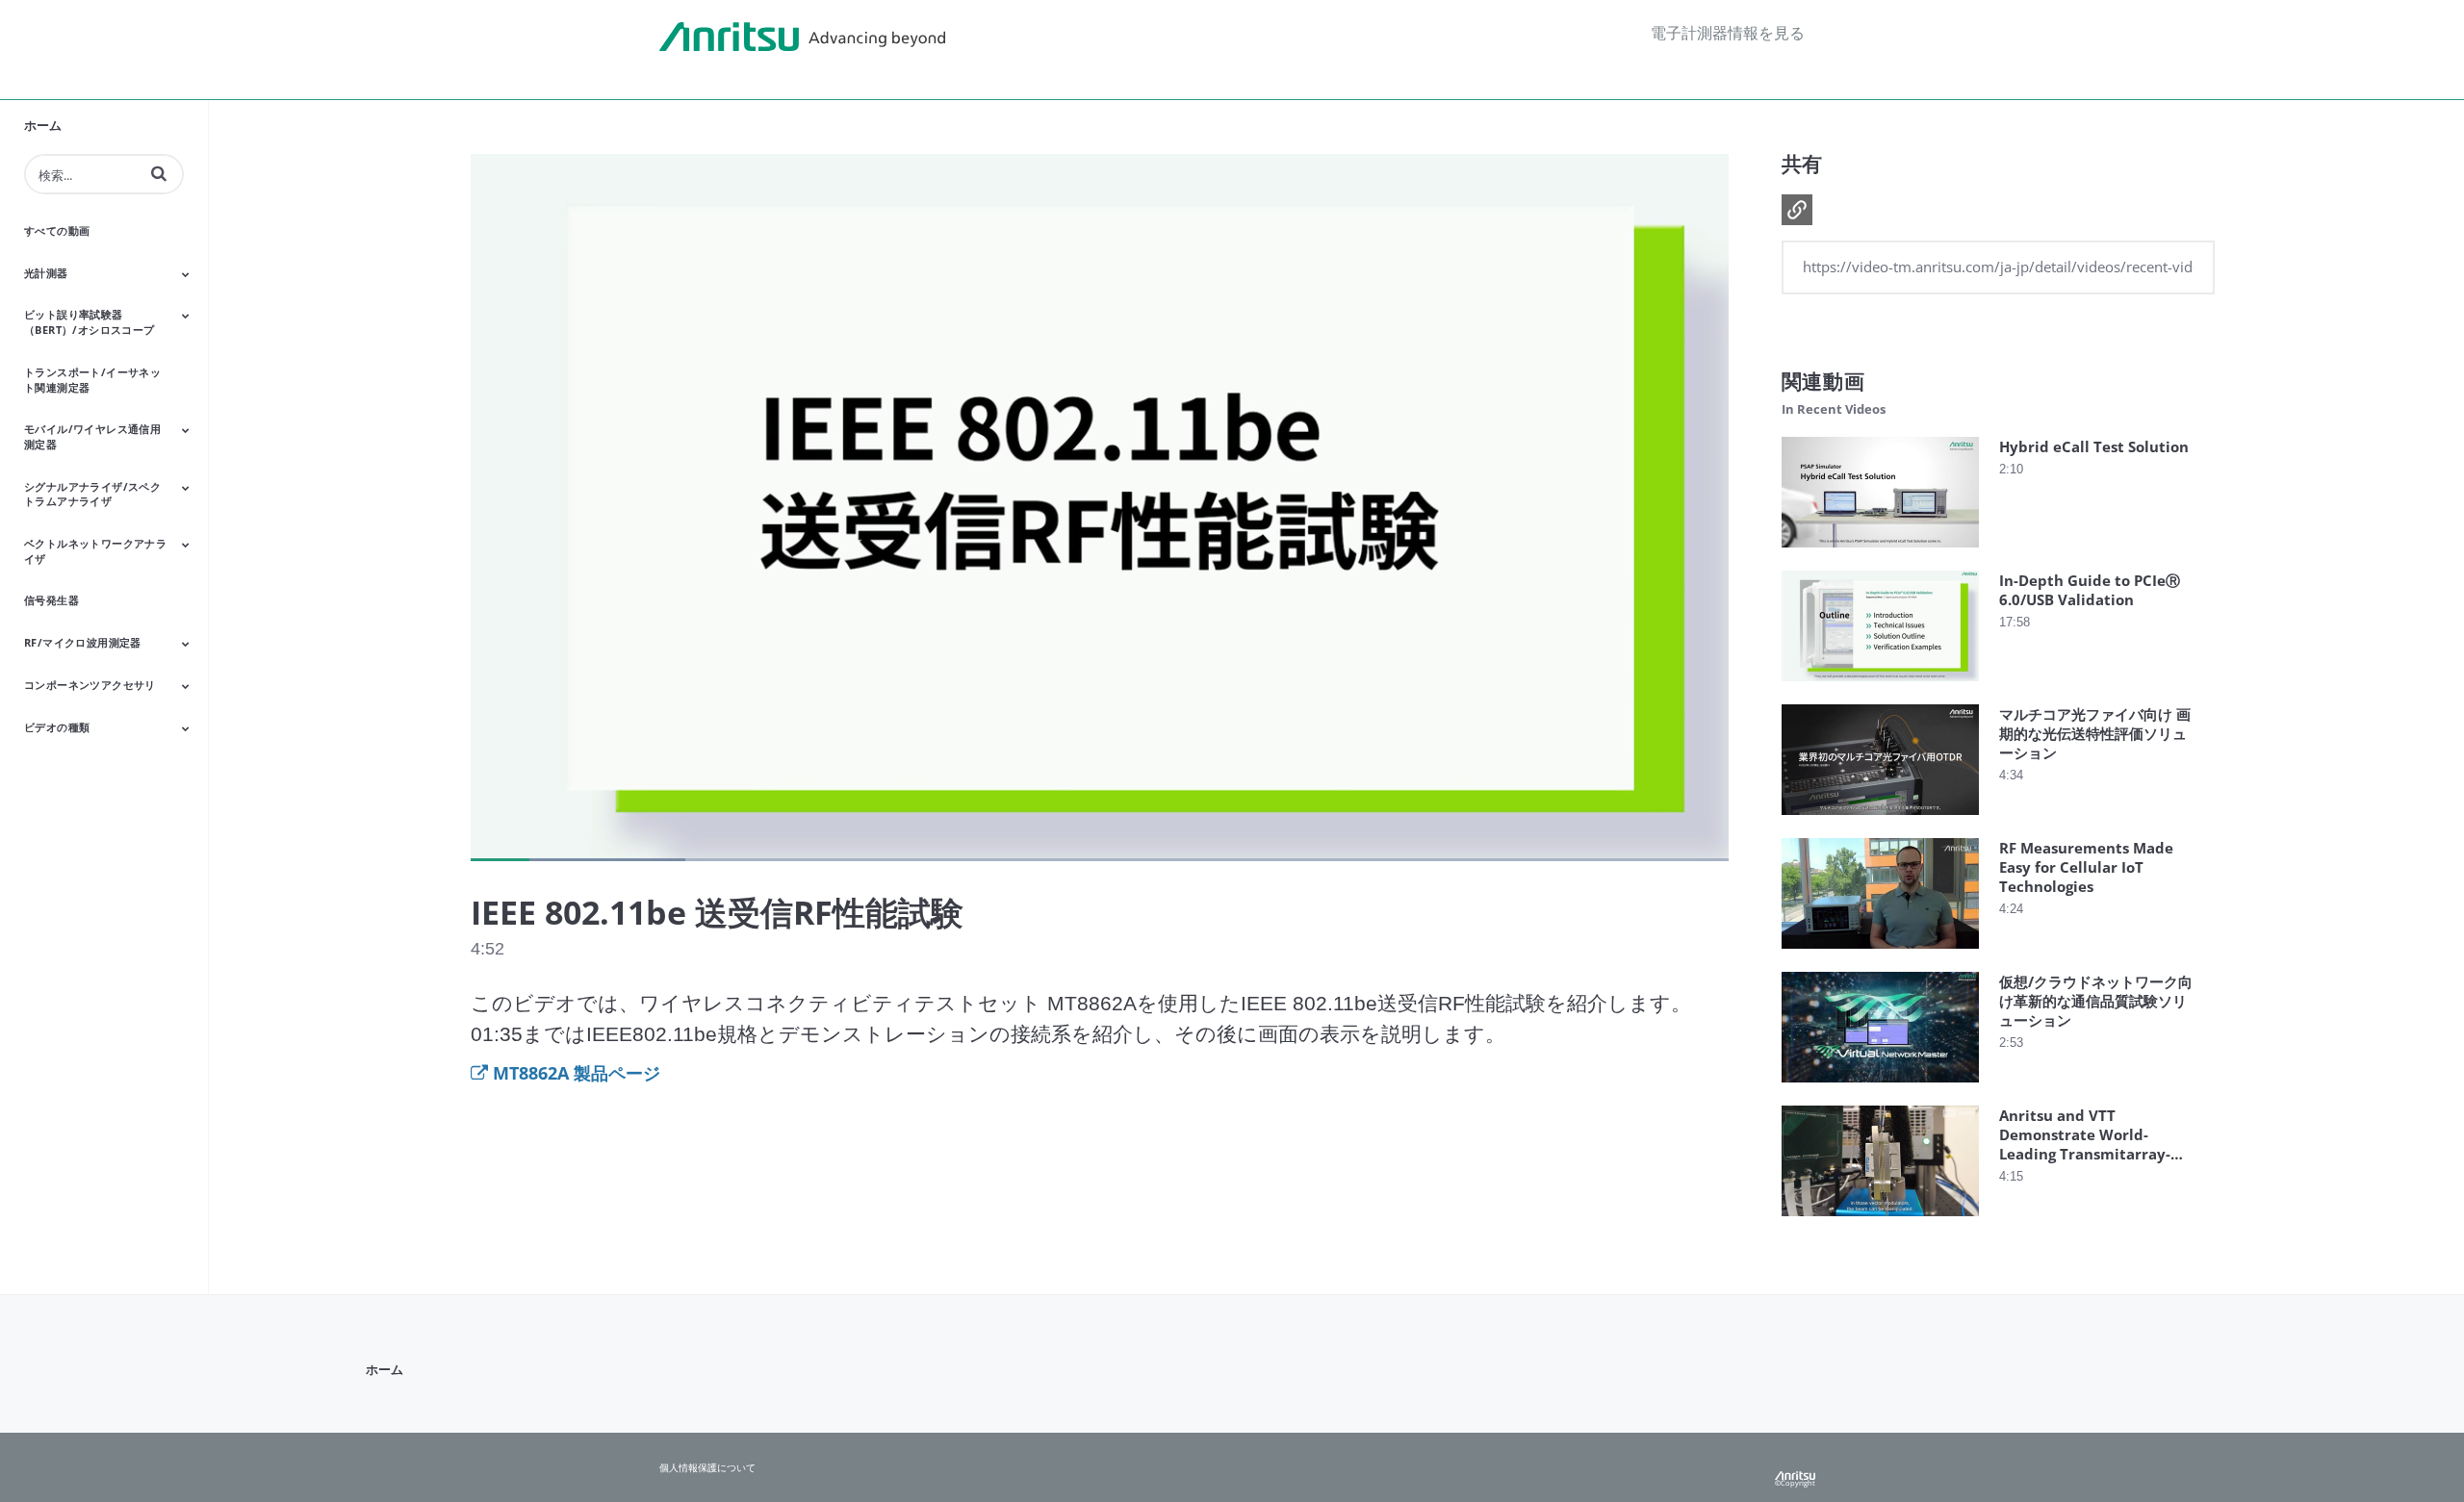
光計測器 (46, 273)
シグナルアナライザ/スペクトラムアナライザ (92, 494)
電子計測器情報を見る (1728, 33)
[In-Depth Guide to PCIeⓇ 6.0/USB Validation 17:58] (1880, 686)
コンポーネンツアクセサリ (90, 685)
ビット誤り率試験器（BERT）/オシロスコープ (90, 322)
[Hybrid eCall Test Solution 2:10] (1880, 552)
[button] (159, 173)
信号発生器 (51, 600)
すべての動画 (57, 230)
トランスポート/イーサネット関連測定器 (92, 380)
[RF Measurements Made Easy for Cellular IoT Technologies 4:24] (1880, 953)
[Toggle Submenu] (186, 274)
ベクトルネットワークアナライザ (95, 551)
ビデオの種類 (57, 727)
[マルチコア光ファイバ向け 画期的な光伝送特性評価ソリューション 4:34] (1880, 819)
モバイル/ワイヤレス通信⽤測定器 (92, 436)
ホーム (43, 125)
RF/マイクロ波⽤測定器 (83, 642)
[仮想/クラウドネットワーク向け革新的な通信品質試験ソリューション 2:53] (1880, 1087)
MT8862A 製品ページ (577, 1073)
